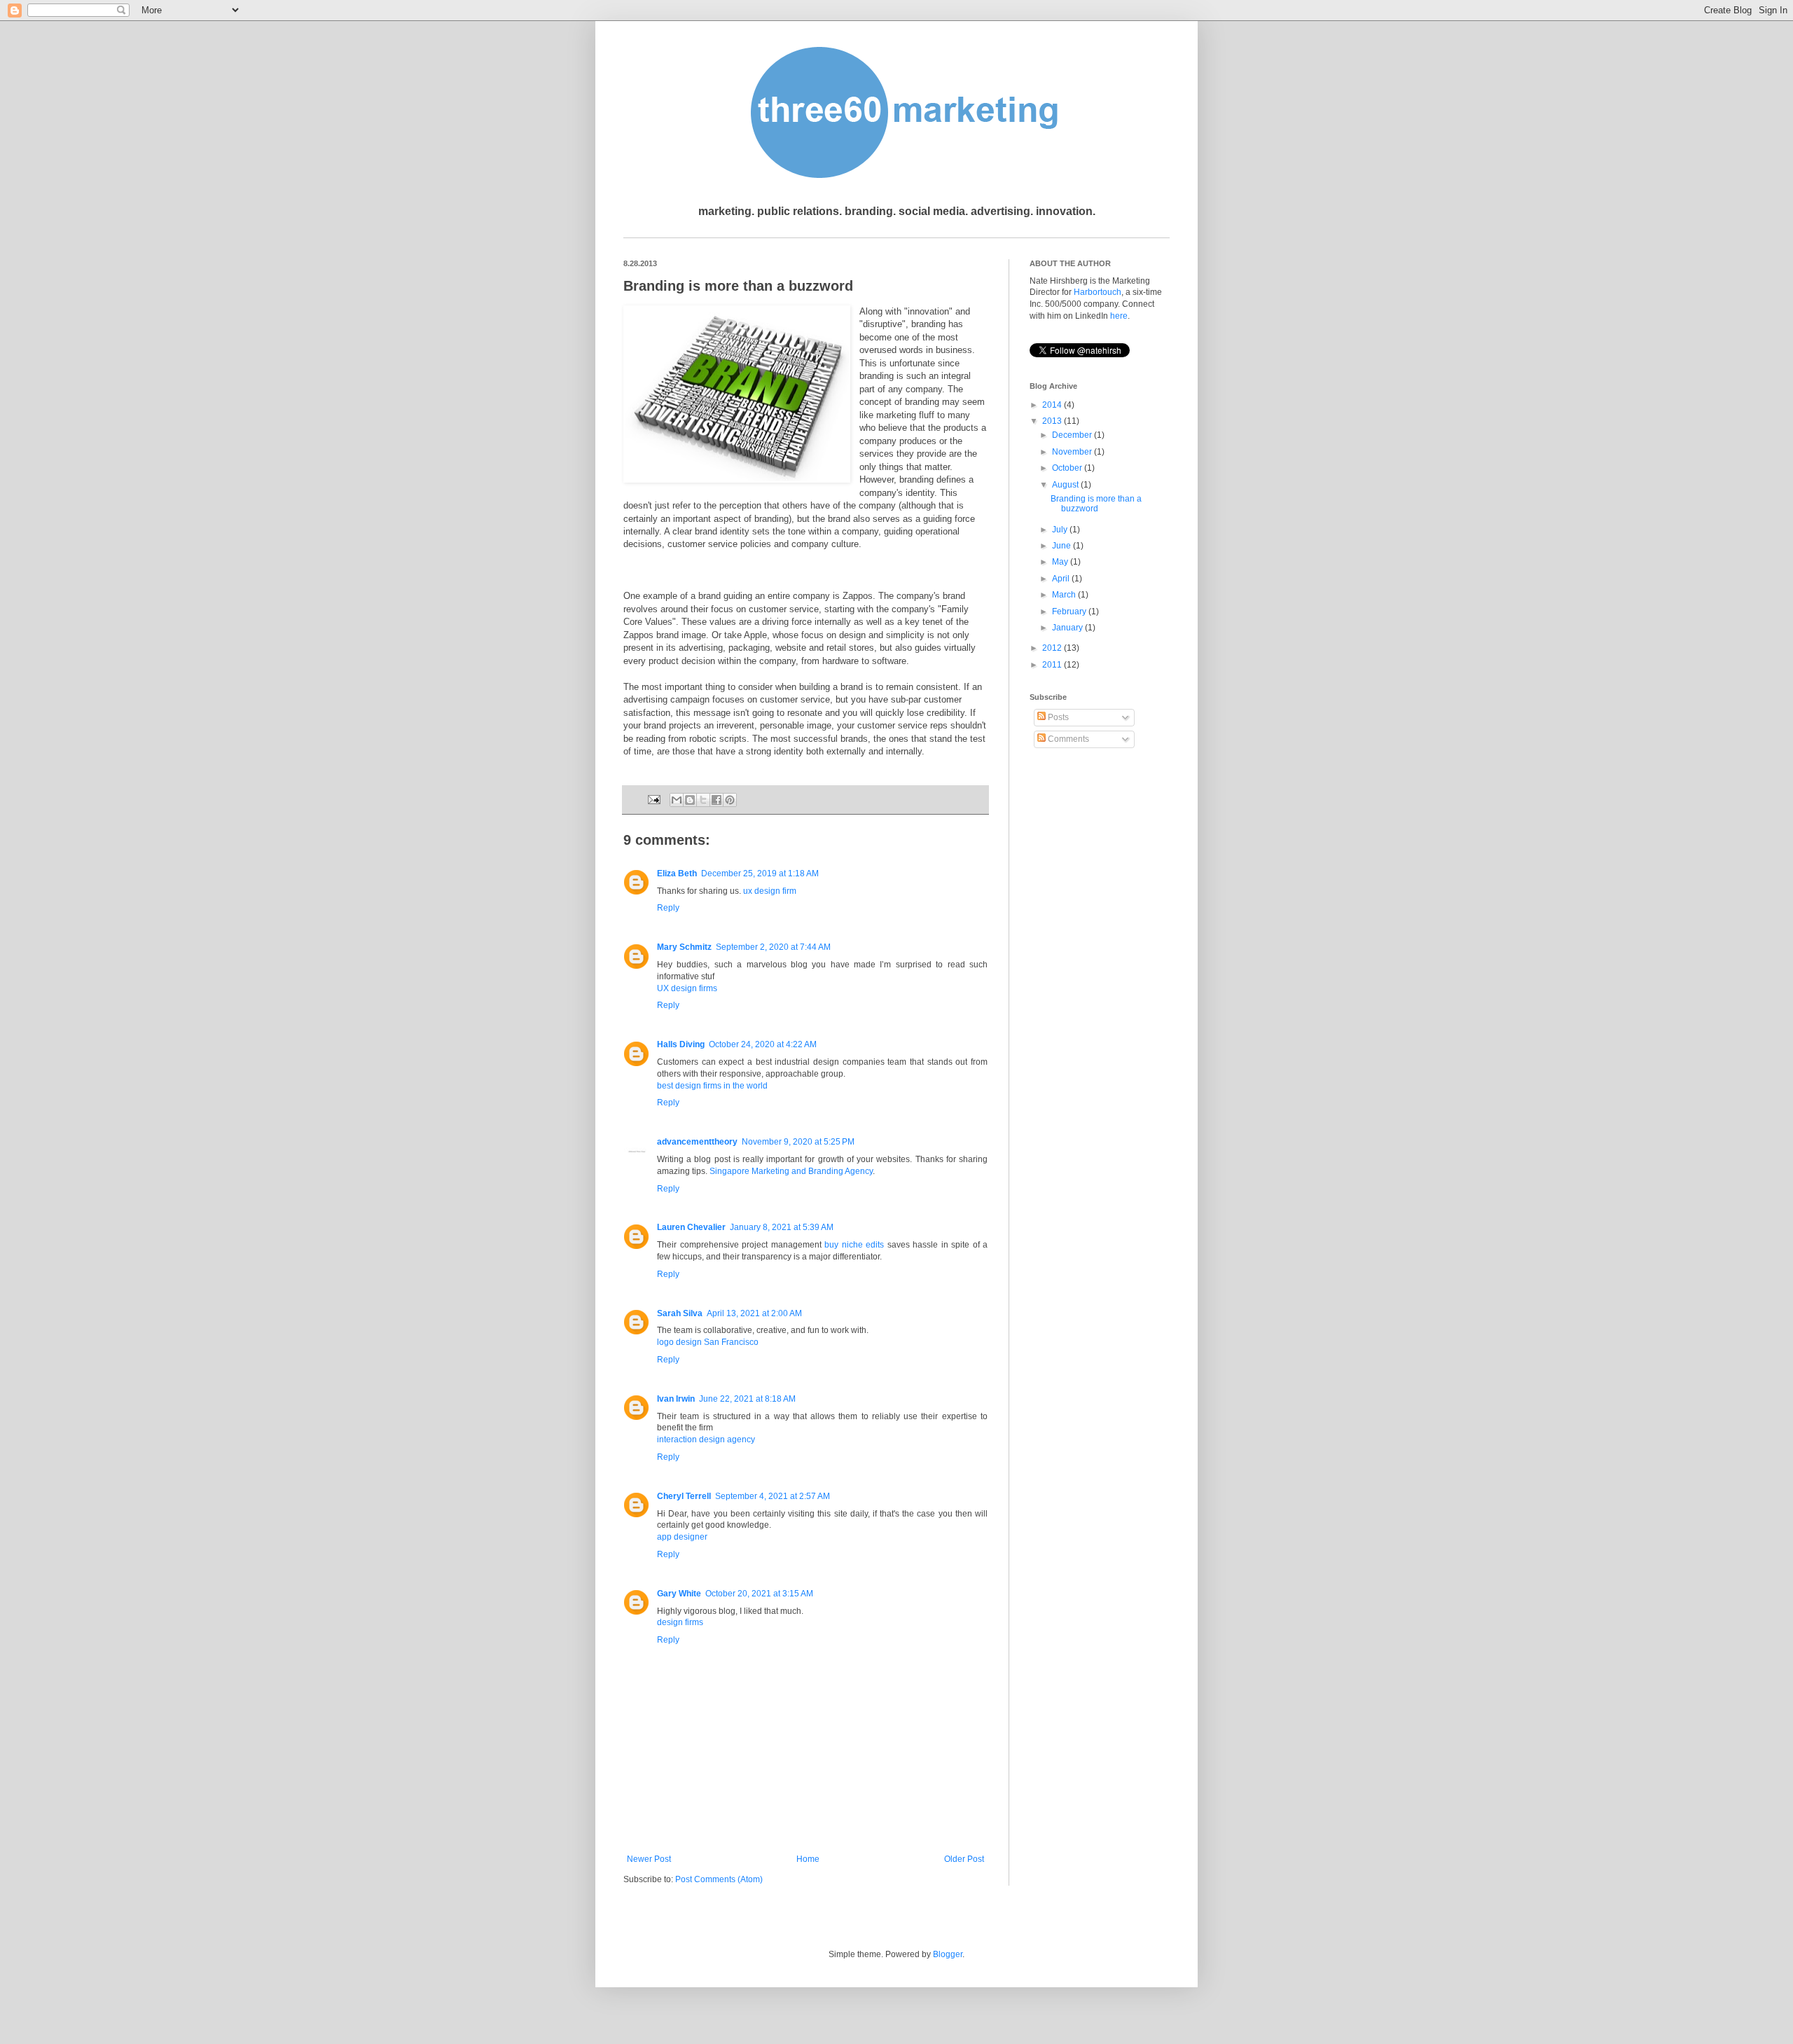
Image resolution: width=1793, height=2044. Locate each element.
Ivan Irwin (676, 1399)
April (1062, 579)
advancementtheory (697, 1142)
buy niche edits (854, 1245)
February (1070, 612)
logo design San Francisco (708, 1342)
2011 (1053, 665)
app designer (682, 1537)
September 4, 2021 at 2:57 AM (773, 1496)
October (1068, 468)
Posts (1057, 717)
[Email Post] (653, 799)
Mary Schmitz (684, 947)
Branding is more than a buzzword (1096, 504)
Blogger (948, 1954)
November (1073, 452)
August (1066, 485)
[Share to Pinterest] (730, 800)
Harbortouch (1098, 292)
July (1061, 530)
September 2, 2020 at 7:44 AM (773, 947)
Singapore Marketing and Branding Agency (791, 1171)
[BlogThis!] (690, 800)
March (1065, 595)
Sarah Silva (680, 1313)
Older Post (964, 1859)
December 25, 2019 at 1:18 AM (760, 873)
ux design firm (770, 891)
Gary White (679, 1594)
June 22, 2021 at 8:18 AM (747, 1399)
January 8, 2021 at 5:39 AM (782, 1227)
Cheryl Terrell (684, 1496)
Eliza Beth (677, 873)
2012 (1053, 648)
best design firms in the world (712, 1086)
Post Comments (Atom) (719, 1879)
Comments (1067, 739)
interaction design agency (706, 1439)
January (1068, 628)
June (1062, 546)
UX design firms (687, 988)
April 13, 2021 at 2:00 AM (754, 1313)
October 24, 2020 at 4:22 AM (763, 1044)
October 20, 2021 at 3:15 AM (759, 1594)
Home (808, 1859)
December (1073, 435)
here (1119, 316)
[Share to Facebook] (716, 800)
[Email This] (677, 800)
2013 (1053, 421)
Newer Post (649, 1859)
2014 (1053, 405)
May (1061, 562)
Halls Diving (681, 1044)
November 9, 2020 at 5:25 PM (798, 1142)
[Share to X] (703, 800)
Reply (668, 908)
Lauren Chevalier (691, 1227)
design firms (680, 1622)
